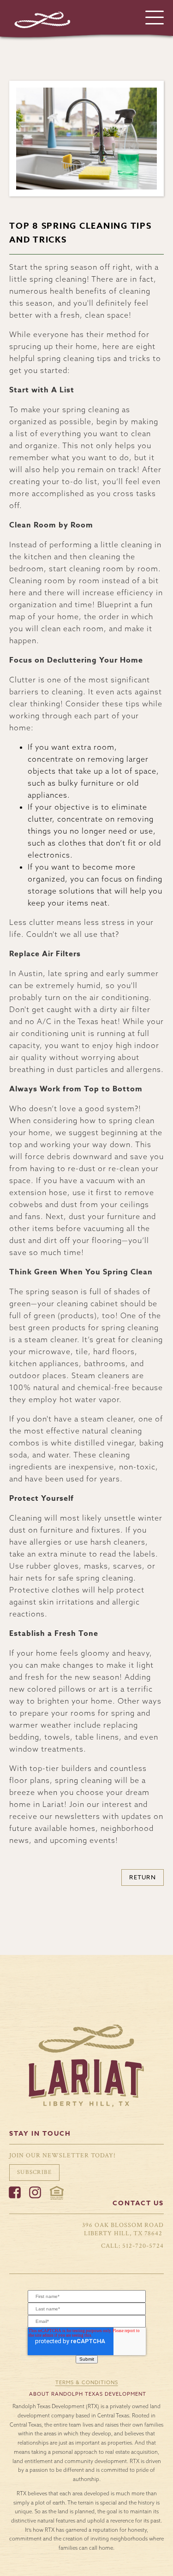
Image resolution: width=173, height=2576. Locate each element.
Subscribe (34, 2172)
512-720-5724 (143, 2246)
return (143, 1877)
